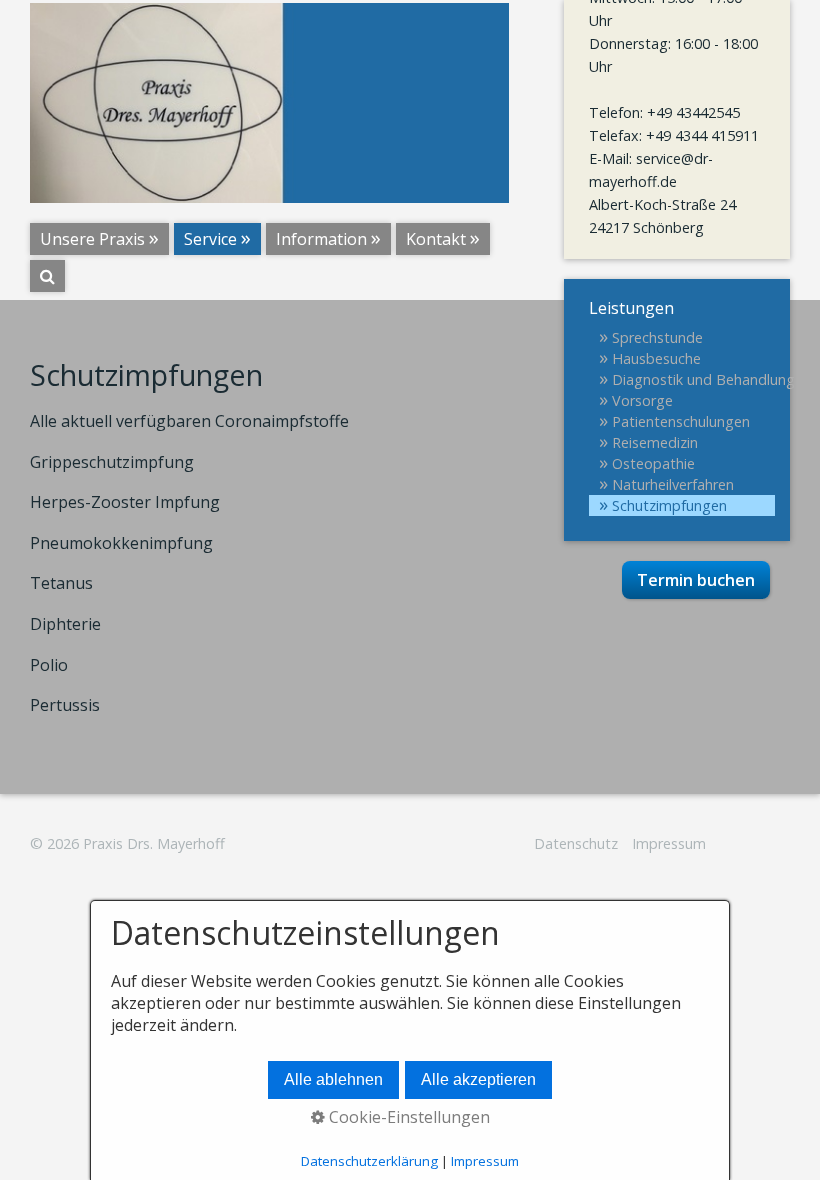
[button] (696, 580)
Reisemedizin (655, 442)
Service (210, 239)
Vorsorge (642, 400)
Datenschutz (576, 843)
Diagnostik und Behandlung (693, 379)
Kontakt (436, 239)
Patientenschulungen (681, 421)
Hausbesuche (656, 358)
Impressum (669, 843)
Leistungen (631, 308)
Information (321, 239)
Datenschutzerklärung (369, 1161)
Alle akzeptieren (478, 1079)
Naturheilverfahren (673, 484)
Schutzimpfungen (669, 505)
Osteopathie (653, 463)
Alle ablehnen (333, 1079)
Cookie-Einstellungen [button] (407, 1117)
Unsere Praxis (92, 239)
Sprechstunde (657, 337)
